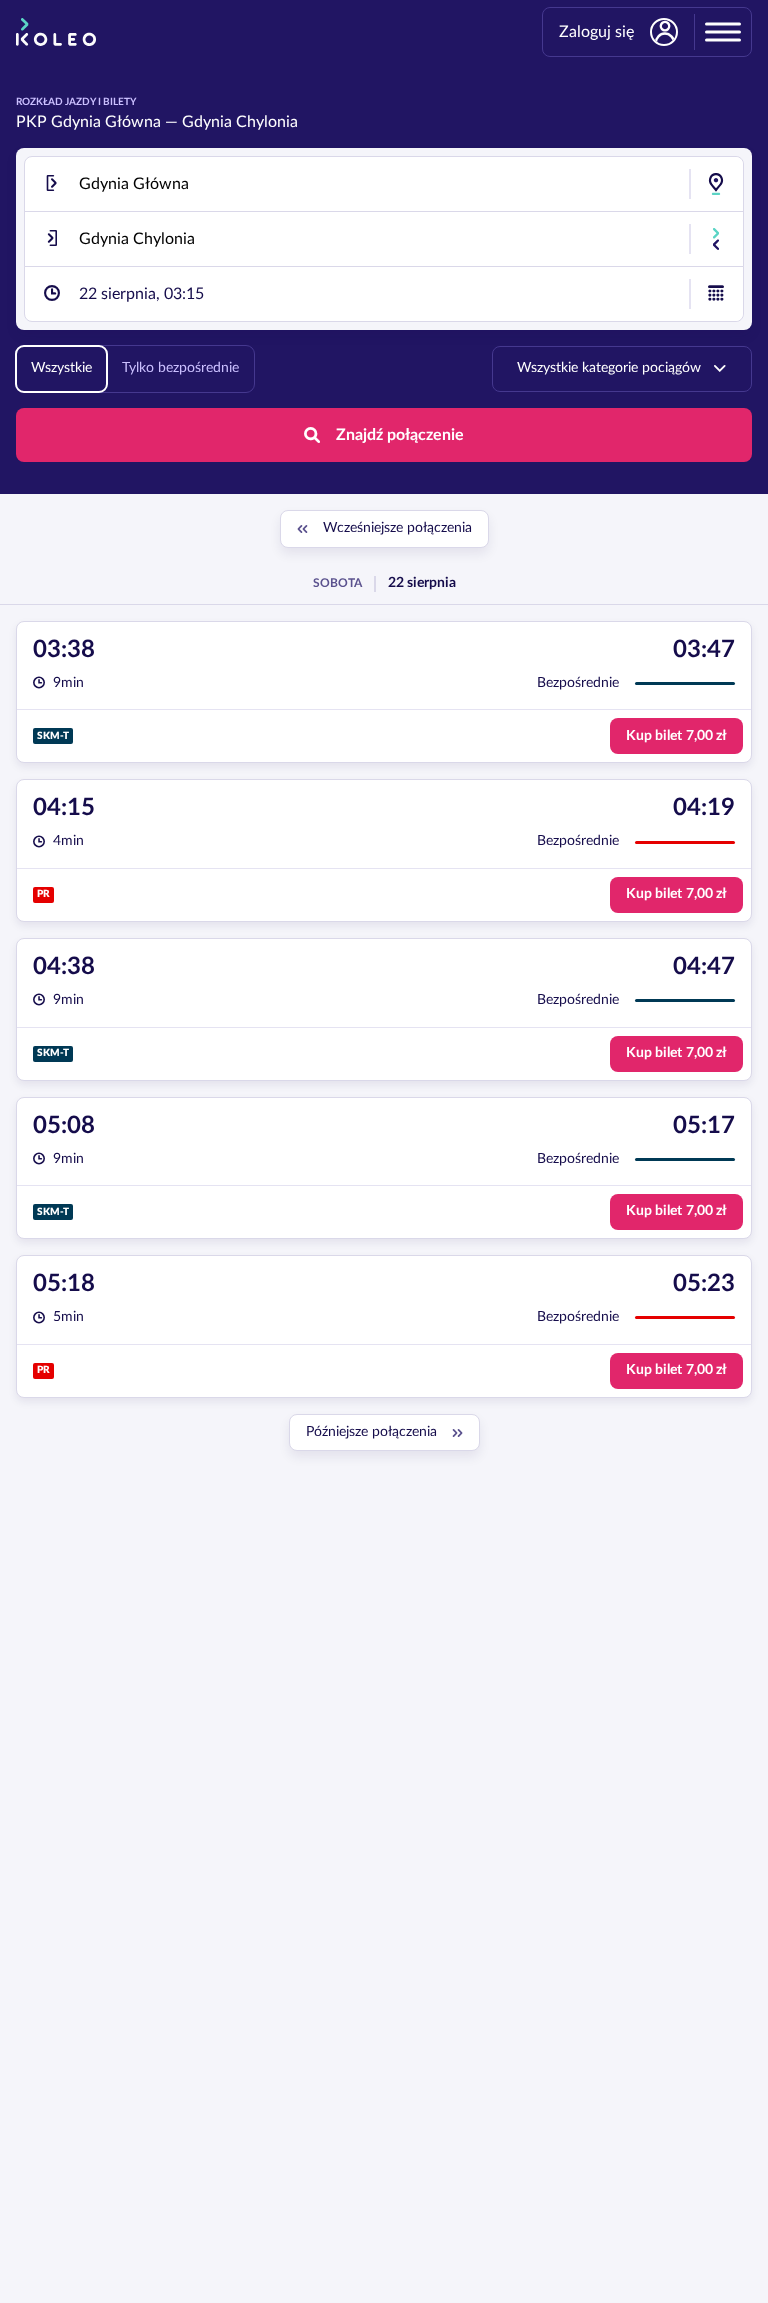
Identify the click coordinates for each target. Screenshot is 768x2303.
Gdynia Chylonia (240, 122)
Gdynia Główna (106, 122)
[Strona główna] (56, 32)
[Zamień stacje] (716, 239)
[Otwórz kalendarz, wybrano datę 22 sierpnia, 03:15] (716, 294)
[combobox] (384, 184)
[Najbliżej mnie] (716, 184)
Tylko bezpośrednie (180, 368)
